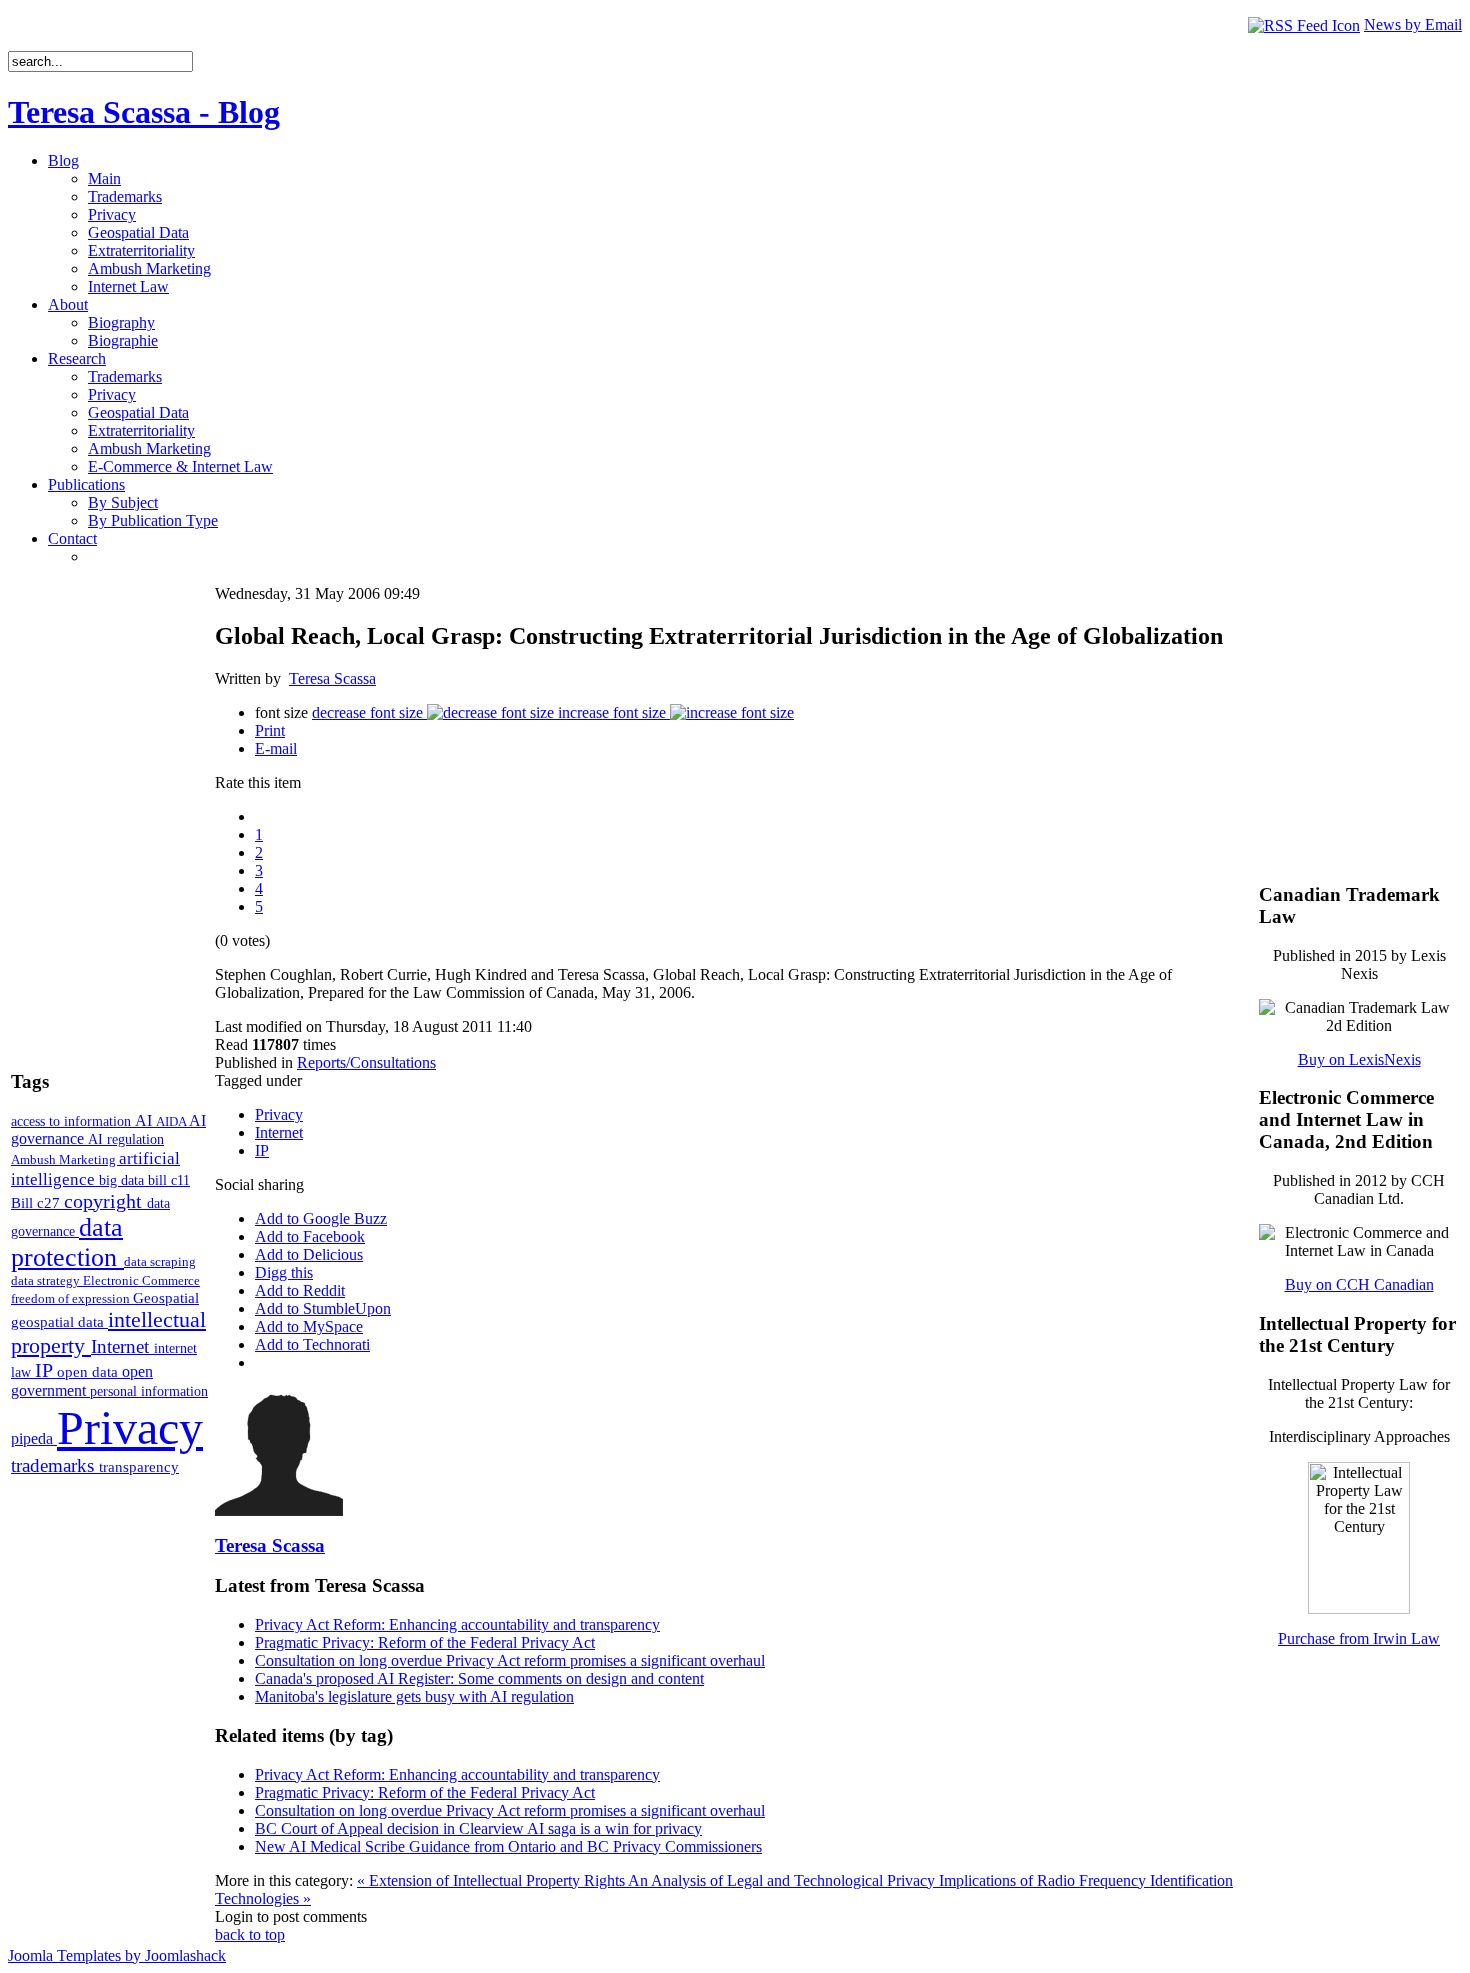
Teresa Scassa (332, 678)
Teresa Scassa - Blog (144, 112)
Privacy (130, 1427)
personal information (149, 1391)
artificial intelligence (95, 1168)
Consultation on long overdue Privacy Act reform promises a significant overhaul (510, 1660)
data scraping (160, 1261)
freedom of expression (72, 1298)
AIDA (172, 1121)
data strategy (47, 1280)
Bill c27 (37, 1202)
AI (145, 1120)
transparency (139, 1467)
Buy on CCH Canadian (1359, 1284)
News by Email (1413, 24)
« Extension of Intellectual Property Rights (492, 1880)
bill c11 (169, 1180)
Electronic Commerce (141, 1280)
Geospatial (166, 1297)
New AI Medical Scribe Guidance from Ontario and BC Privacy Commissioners (508, 1846)
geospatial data (59, 1322)
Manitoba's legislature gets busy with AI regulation (414, 1696)
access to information (73, 1121)
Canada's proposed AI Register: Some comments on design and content (479, 1678)
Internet (122, 1346)
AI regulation (126, 1139)
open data (89, 1372)
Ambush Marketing (65, 1159)
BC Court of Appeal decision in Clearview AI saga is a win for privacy (478, 1828)
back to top (250, 1934)
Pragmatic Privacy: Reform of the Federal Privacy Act (425, 1642)
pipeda (34, 1438)
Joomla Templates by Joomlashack (117, 1955)
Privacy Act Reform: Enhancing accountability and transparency (457, 1624)
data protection (67, 1242)
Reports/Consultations (366, 1062)
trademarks (55, 1465)
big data (123, 1180)
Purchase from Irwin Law (1359, 1638)
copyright (105, 1201)
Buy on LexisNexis (1359, 1059)
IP (46, 1370)
